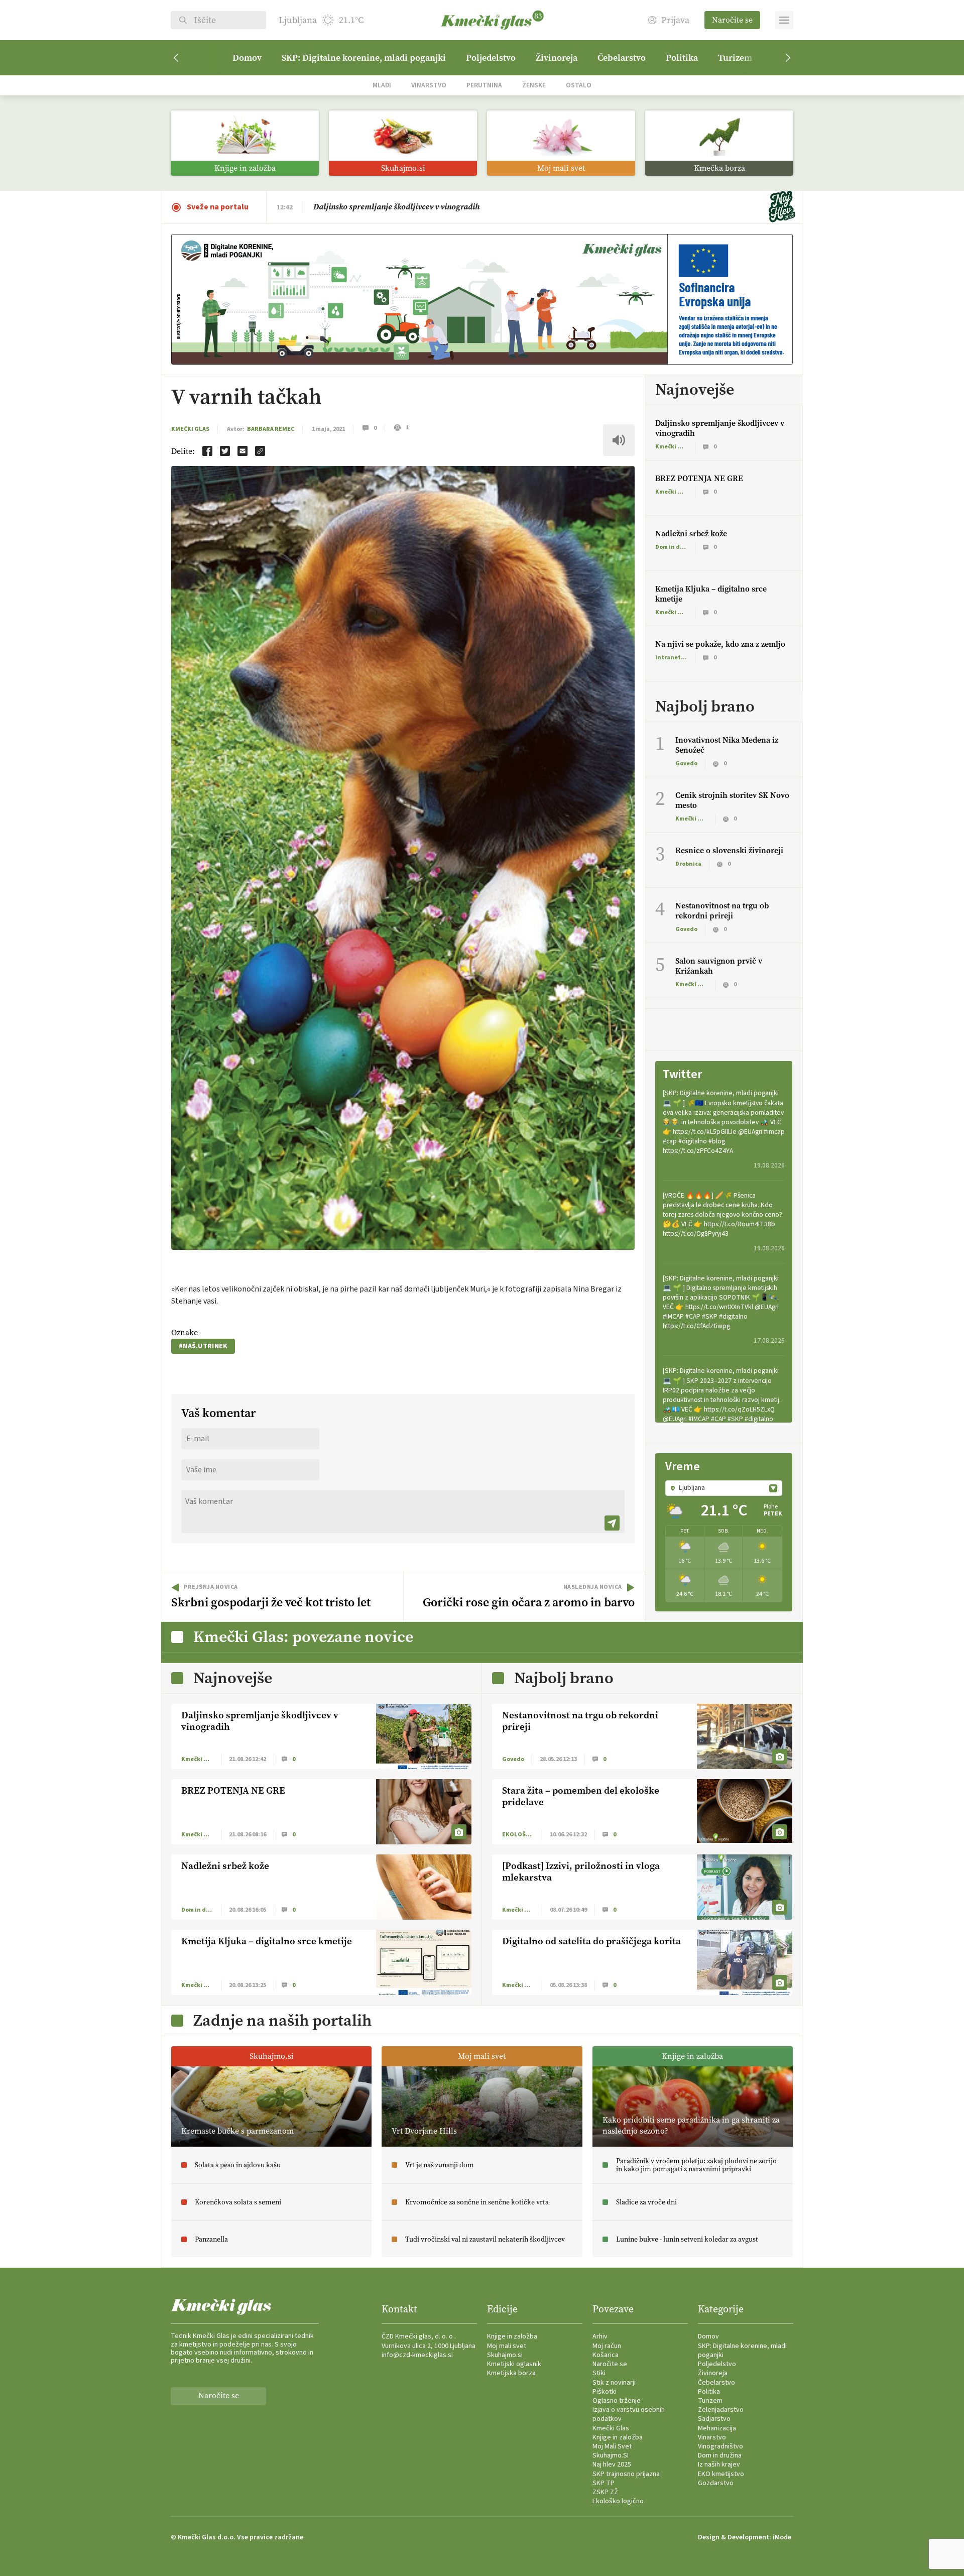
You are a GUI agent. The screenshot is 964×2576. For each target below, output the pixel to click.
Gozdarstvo (716, 2483)
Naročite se (732, 20)
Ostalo (579, 85)
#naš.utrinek (203, 1346)
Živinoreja (557, 58)
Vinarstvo (429, 85)
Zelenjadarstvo (721, 2410)
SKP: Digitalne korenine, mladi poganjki (364, 58)
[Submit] (612, 1523)
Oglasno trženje (617, 2401)
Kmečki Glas (190, 429)
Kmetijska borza (511, 2373)
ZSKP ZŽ (605, 2492)
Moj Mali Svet (612, 2446)
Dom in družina (720, 2455)
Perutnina (484, 85)
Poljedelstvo (491, 58)
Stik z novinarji (614, 2383)
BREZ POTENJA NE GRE (355, 207)
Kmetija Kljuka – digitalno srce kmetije (711, 594)
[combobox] (724, 1488)
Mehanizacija (717, 2428)
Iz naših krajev (719, 2465)
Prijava (675, 20)
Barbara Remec (271, 429)
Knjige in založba (512, 2336)
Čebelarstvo (622, 58)
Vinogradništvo (720, 2446)
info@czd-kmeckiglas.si (417, 2355)
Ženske (534, 85)
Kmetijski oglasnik (514, 2364)
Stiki (599, 2373)
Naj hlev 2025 (612, 2465)
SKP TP (604, 2483)
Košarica (606, 2355)
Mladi (382, 85)
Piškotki (605, 2392)
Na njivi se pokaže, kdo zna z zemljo (720, 644)
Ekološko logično (618, 2501)
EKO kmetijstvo (721, 2474)
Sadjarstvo (714, 2419)
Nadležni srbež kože (691, 534)
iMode (782, 2537)
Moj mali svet (507, 2346)
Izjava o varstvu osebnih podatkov (629, 2414)
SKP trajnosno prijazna (626, 2474)
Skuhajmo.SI (611, 2455)
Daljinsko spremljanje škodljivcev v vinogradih (720, 428)
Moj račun (607, 2346)
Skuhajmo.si (505, 2355)
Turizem (735, 58)
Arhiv (600, 2336)
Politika (682, 58)
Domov (247, 58)
